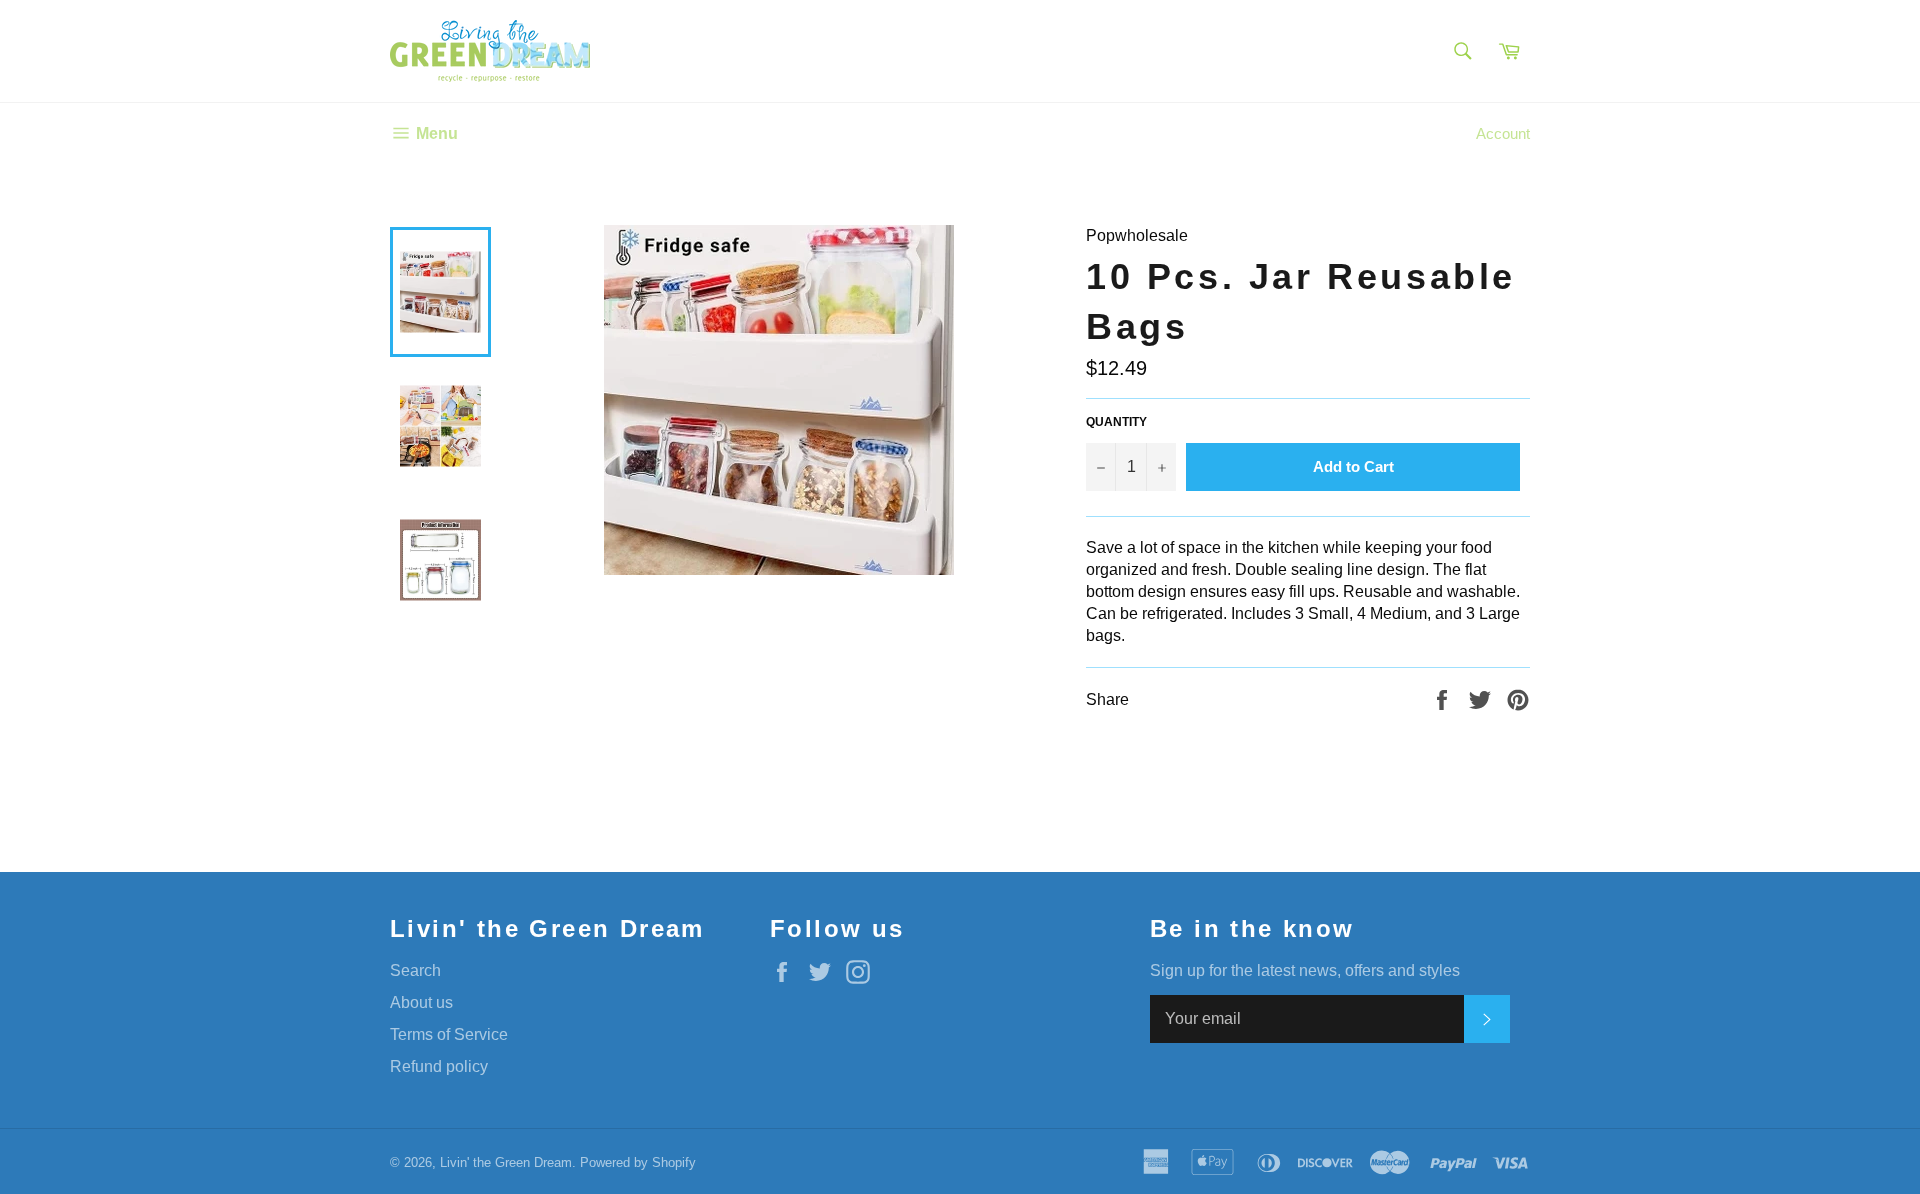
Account (1503, 133)
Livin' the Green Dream (506, 1162)
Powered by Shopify (638, 1162)
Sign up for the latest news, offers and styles (1305, 970)
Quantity (1116, 422)
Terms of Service (449, 1034)
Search (415, 970)
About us (421, 1002)
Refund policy (439, 1066)
